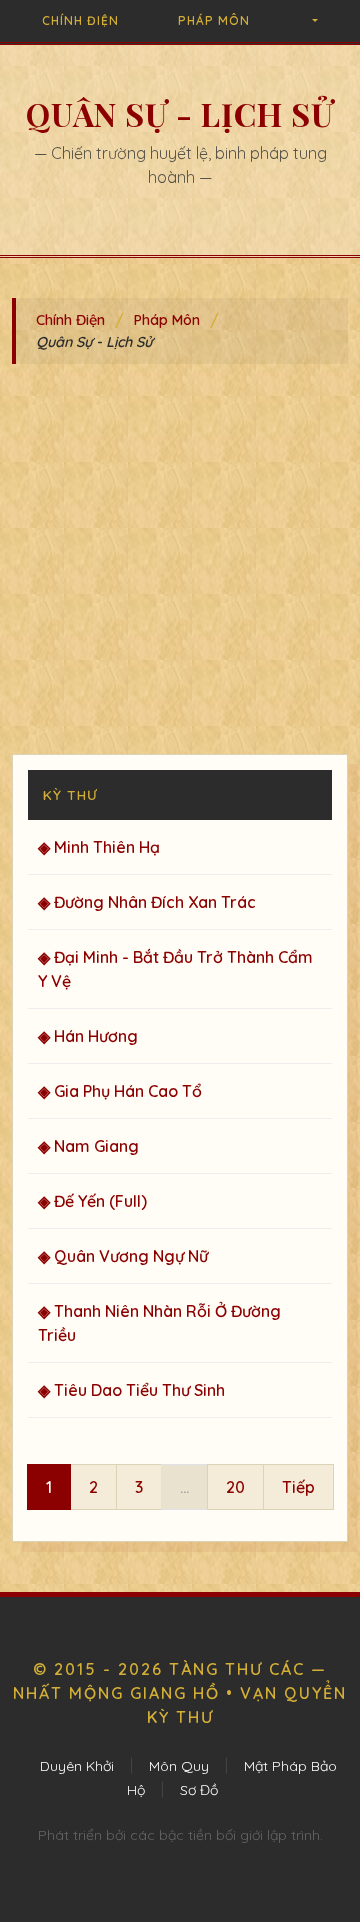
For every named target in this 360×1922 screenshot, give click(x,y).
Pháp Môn (214, 20)
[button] (313, 21)
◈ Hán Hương (88, 1036)
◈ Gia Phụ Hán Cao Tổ (120, 1091)
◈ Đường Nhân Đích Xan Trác (147, 902)
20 (235, 1487)
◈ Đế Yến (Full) (92, 1201)
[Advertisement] (180, 564)
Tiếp (298, 1487)
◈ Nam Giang (88, 1146)
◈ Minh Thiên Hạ (99, 847)
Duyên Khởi (77, 1766)
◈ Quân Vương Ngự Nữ (123, 1256)
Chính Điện (80, 20)
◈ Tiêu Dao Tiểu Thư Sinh (131, 1390)
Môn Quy (179, 1766)
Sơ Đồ (199, 1790)
